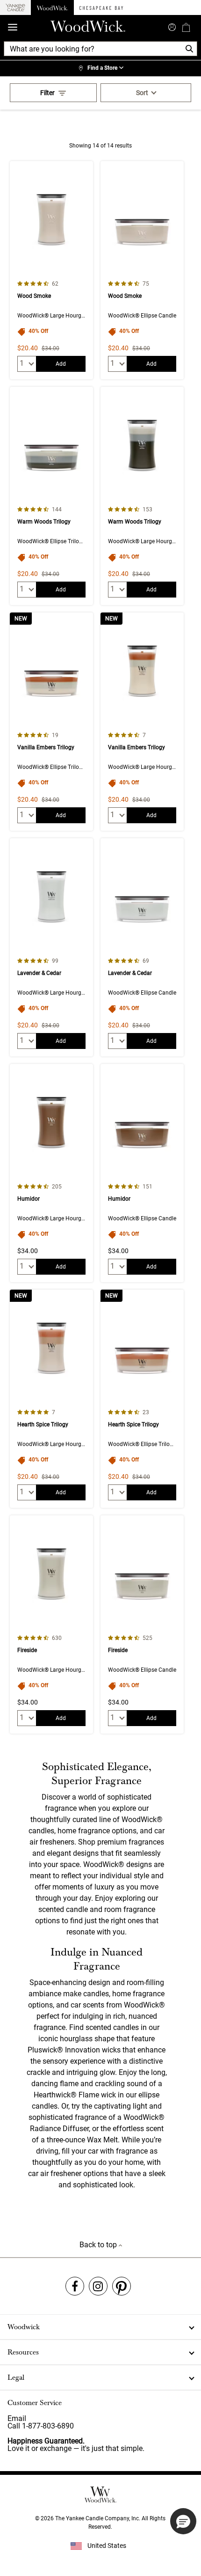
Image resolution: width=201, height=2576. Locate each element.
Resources (23, 2352)
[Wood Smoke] (51, 270)
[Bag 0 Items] (186, 27)
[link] (100, 68)
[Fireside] (51, 1624)
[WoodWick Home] (52, 7)
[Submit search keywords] (172, 26)
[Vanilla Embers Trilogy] (51, 722)
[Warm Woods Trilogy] (51, 496)
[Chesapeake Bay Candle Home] (101, 7)
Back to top (99, 2245)
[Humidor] (51, 1173)
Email (17, 2418)
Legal (16, 2377)
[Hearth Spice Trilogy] (51, 1399)
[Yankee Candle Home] (15, 8)
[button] (183, 2521)
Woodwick (24, 2327)
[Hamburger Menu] (13, 27)
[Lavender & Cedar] (51, 947)
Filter (47, 93)
